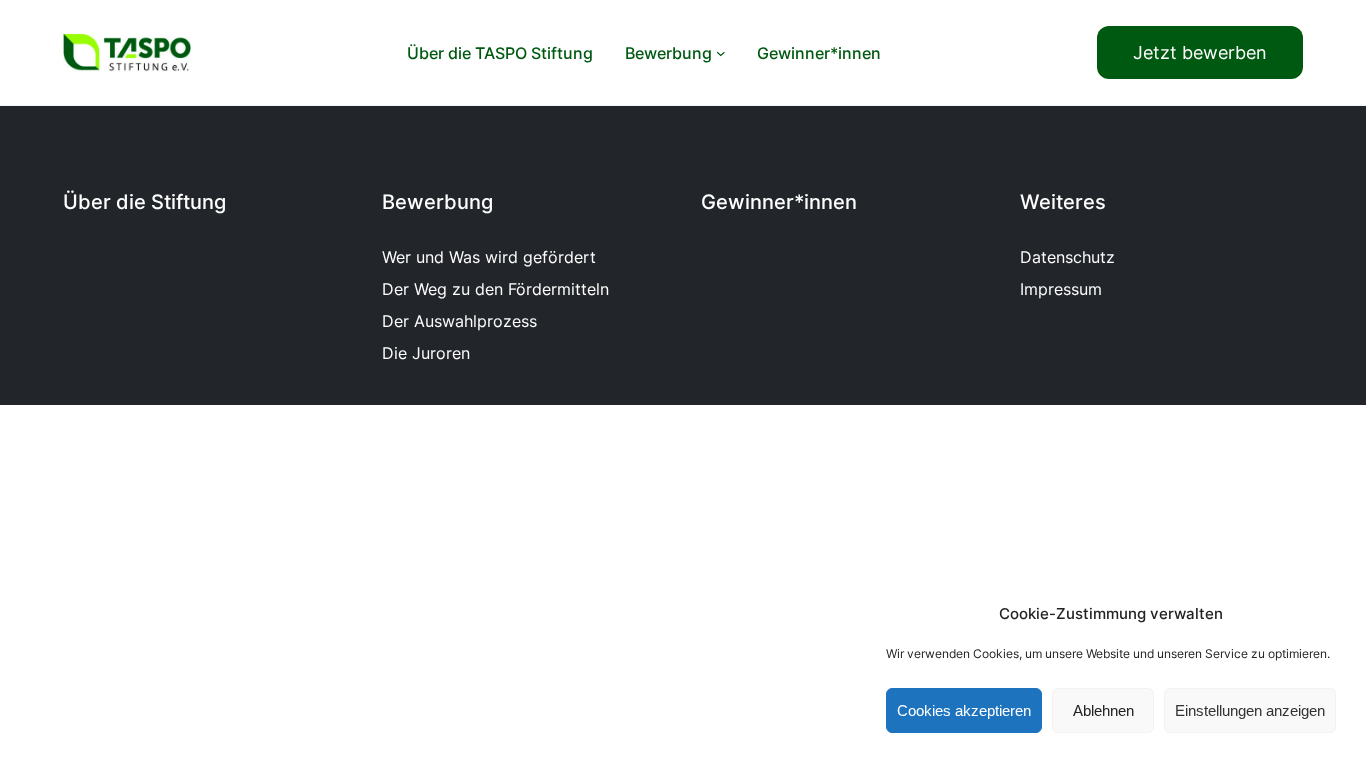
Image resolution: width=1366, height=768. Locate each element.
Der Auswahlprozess (459, 321)
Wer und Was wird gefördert (489, 257)
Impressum (1061, 289)
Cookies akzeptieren (964, 710)
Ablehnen (1103, 710)
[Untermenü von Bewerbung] (721, 53)
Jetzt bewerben (1200, 52)
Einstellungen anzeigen (1250, 710)
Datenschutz (1067, 257)
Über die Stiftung (144, 202)
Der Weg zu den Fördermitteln (495, 289)
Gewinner (747, 202)
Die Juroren (426, 353)
